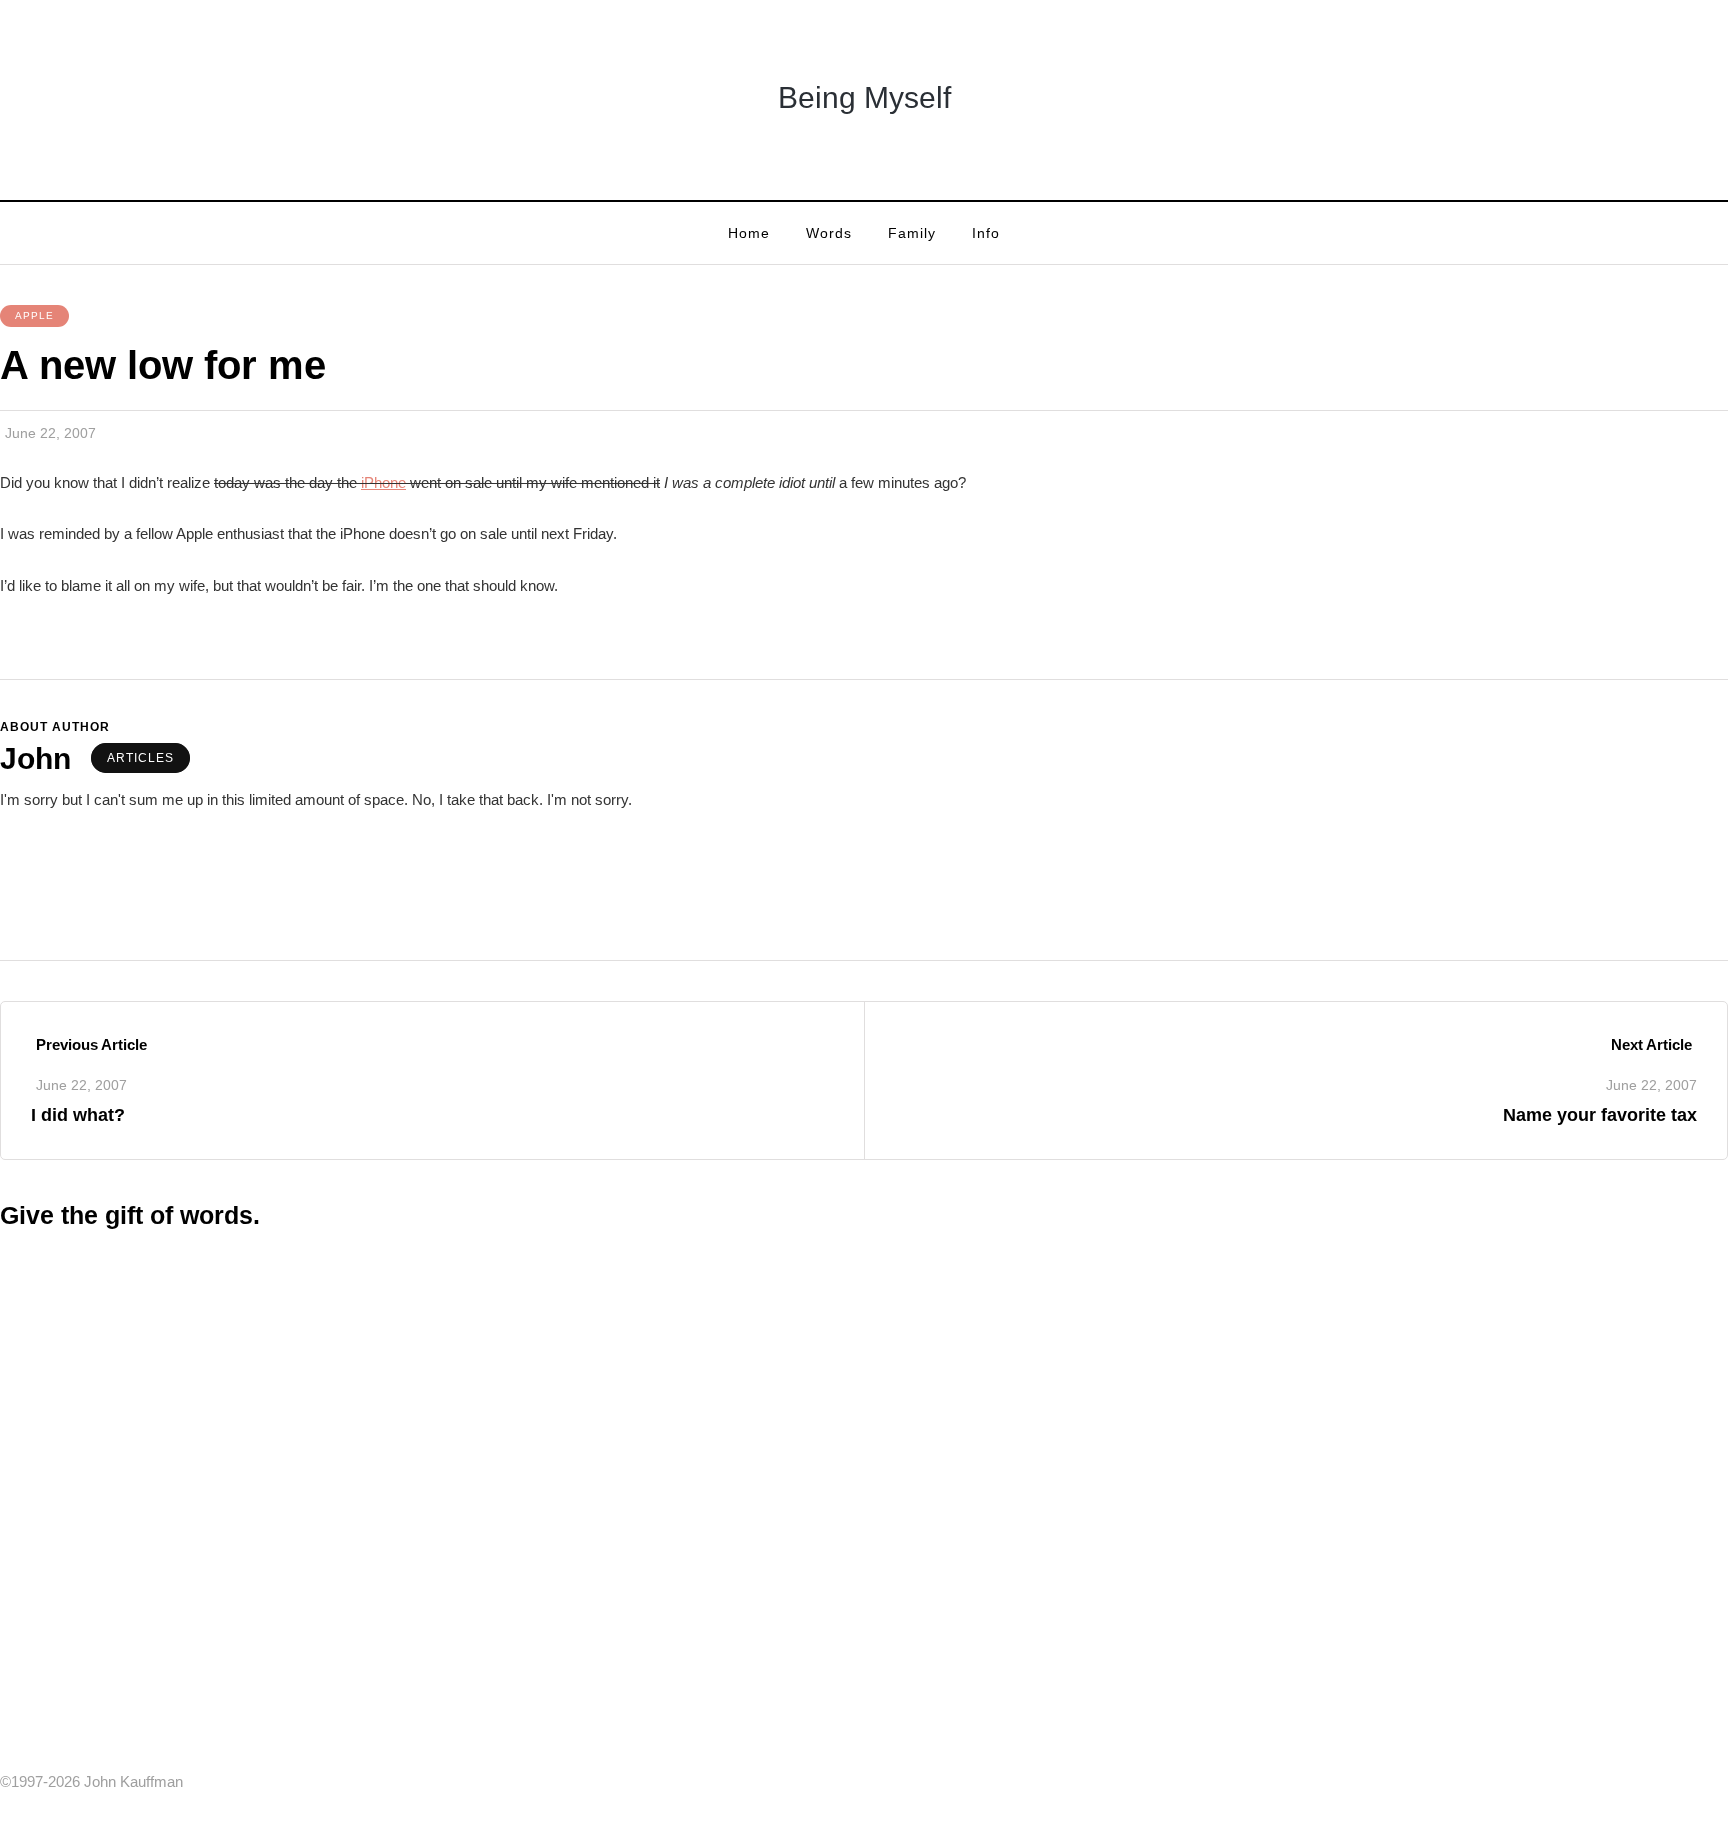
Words (829, 233)
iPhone (383, 482)
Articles (140, 758)
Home (749, 233)
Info (986, 233)
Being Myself (864, 97)
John (35, 758)
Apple (34, 315)
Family (912, 233)
